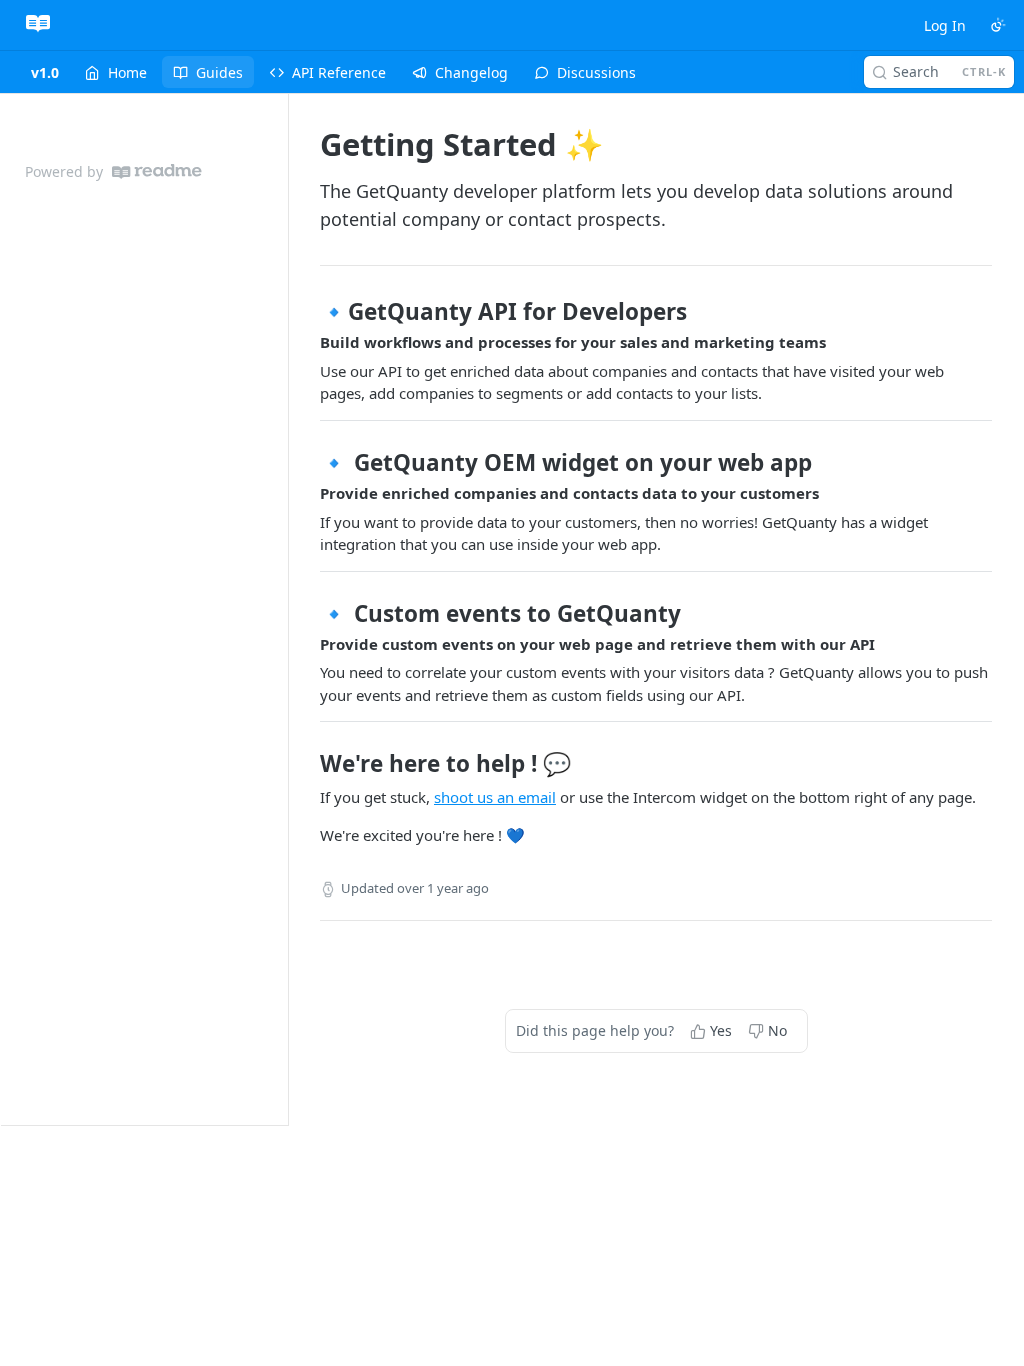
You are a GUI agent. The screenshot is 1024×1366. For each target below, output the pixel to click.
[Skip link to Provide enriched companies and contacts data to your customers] (306, 494)
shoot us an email (495, 797)
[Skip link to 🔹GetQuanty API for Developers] (306, 312)
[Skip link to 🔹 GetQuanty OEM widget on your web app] (306, 463)
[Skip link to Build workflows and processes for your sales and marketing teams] (306, 343)
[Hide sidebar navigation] (284, 609)
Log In (945, 25)
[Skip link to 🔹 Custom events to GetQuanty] (306, 613)
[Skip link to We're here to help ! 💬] (306, 764)
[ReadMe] (157, 171)
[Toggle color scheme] (998, 25)
